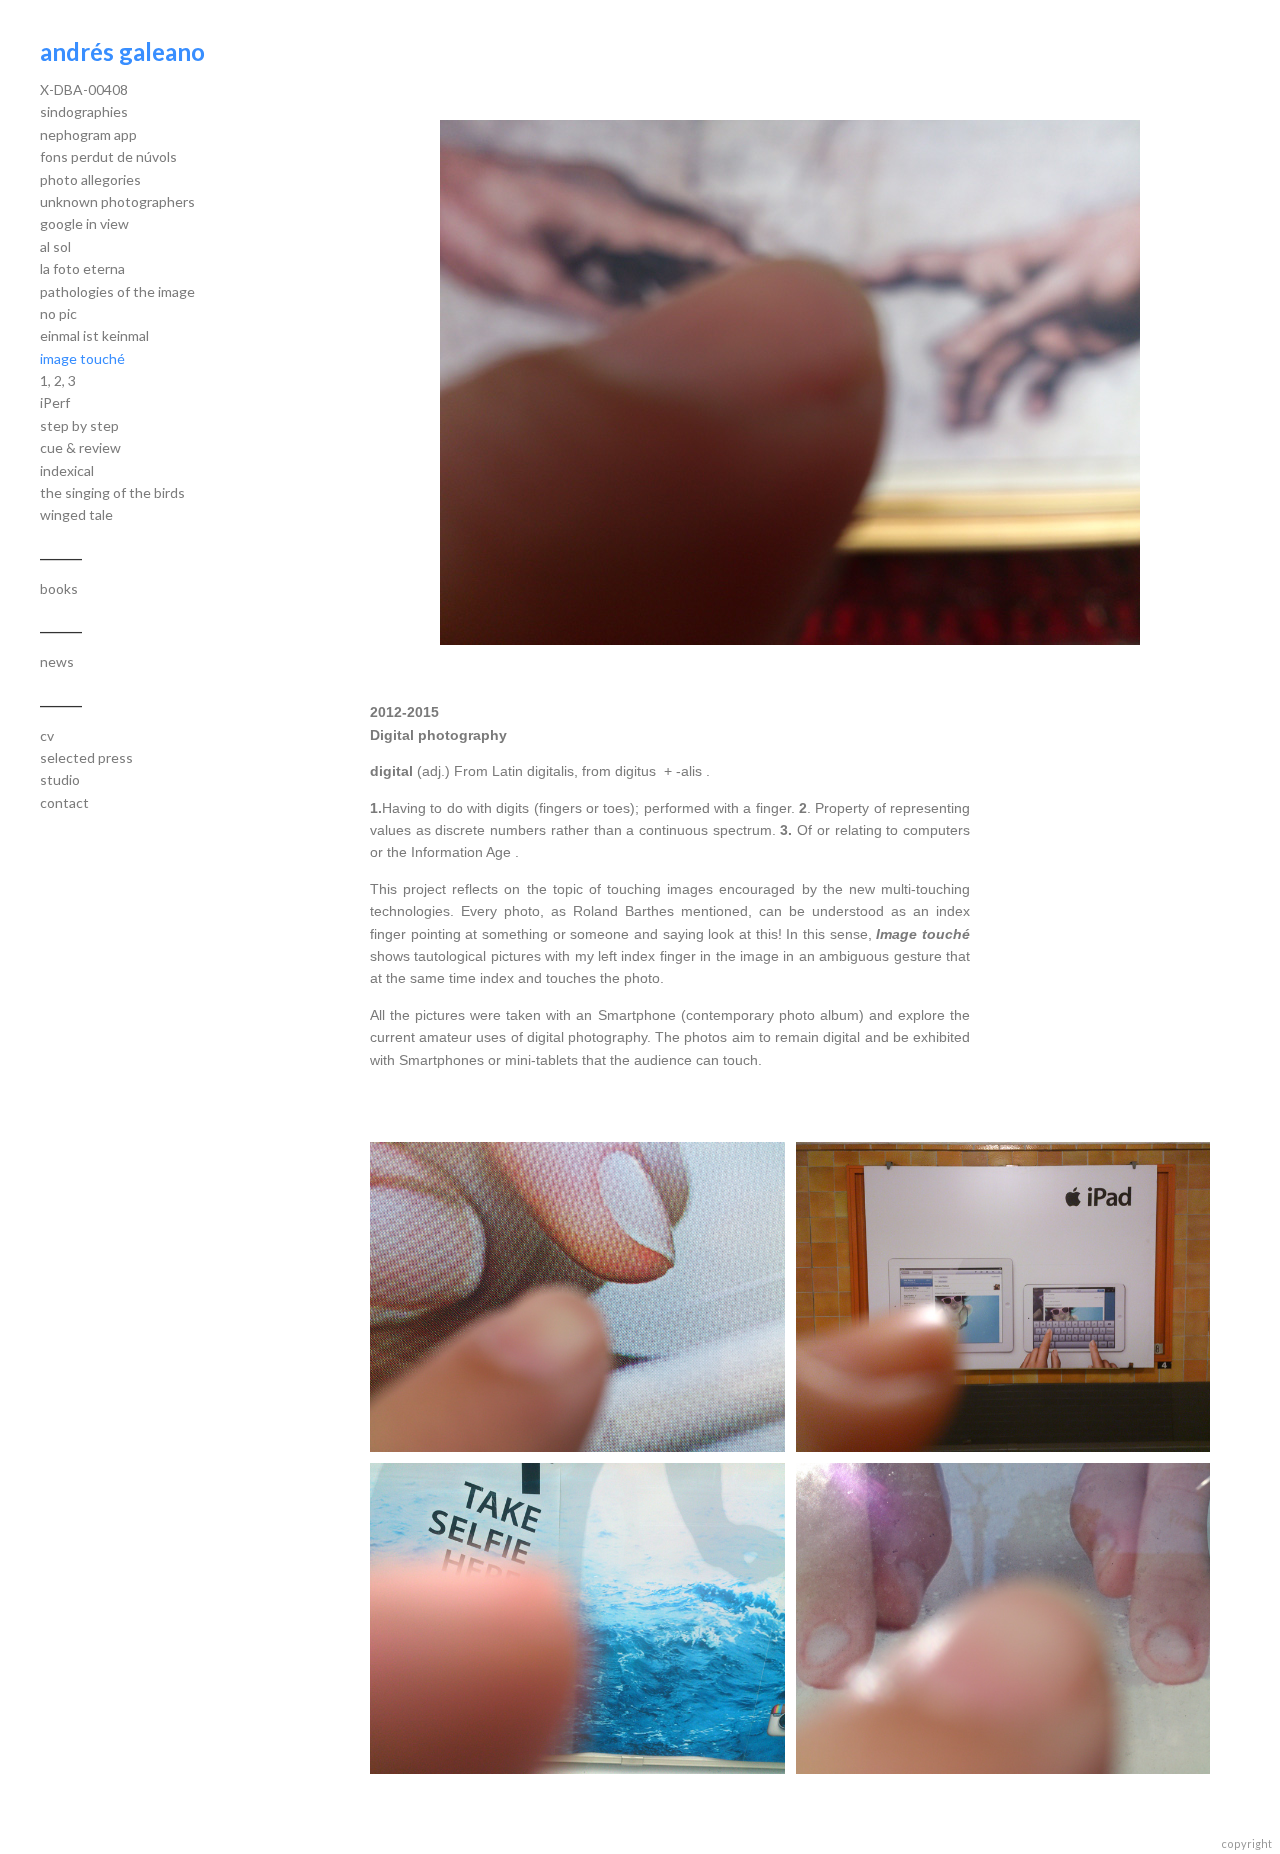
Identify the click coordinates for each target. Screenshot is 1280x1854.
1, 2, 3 (58, 380)
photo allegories (90, 179)
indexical (67, 470)
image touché (82, 358)
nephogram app (88, 134)
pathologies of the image (117, 291)
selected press (86, 757)
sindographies (84, 111)
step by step (79, 425)
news (57, 661)
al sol (55, 246)
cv (47, 735)
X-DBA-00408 (84, 89)
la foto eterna (82, 268)
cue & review (80, 447)
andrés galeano (122, 51)
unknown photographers (117, 201)
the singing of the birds (112, 492)
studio (60, 779)
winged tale (76, 514)
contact (64, 802)
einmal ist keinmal (94, 335)
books (59, 588)
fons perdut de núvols (108, 156)
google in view (84, 223)
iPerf (55, 402)
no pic (58, 313)
